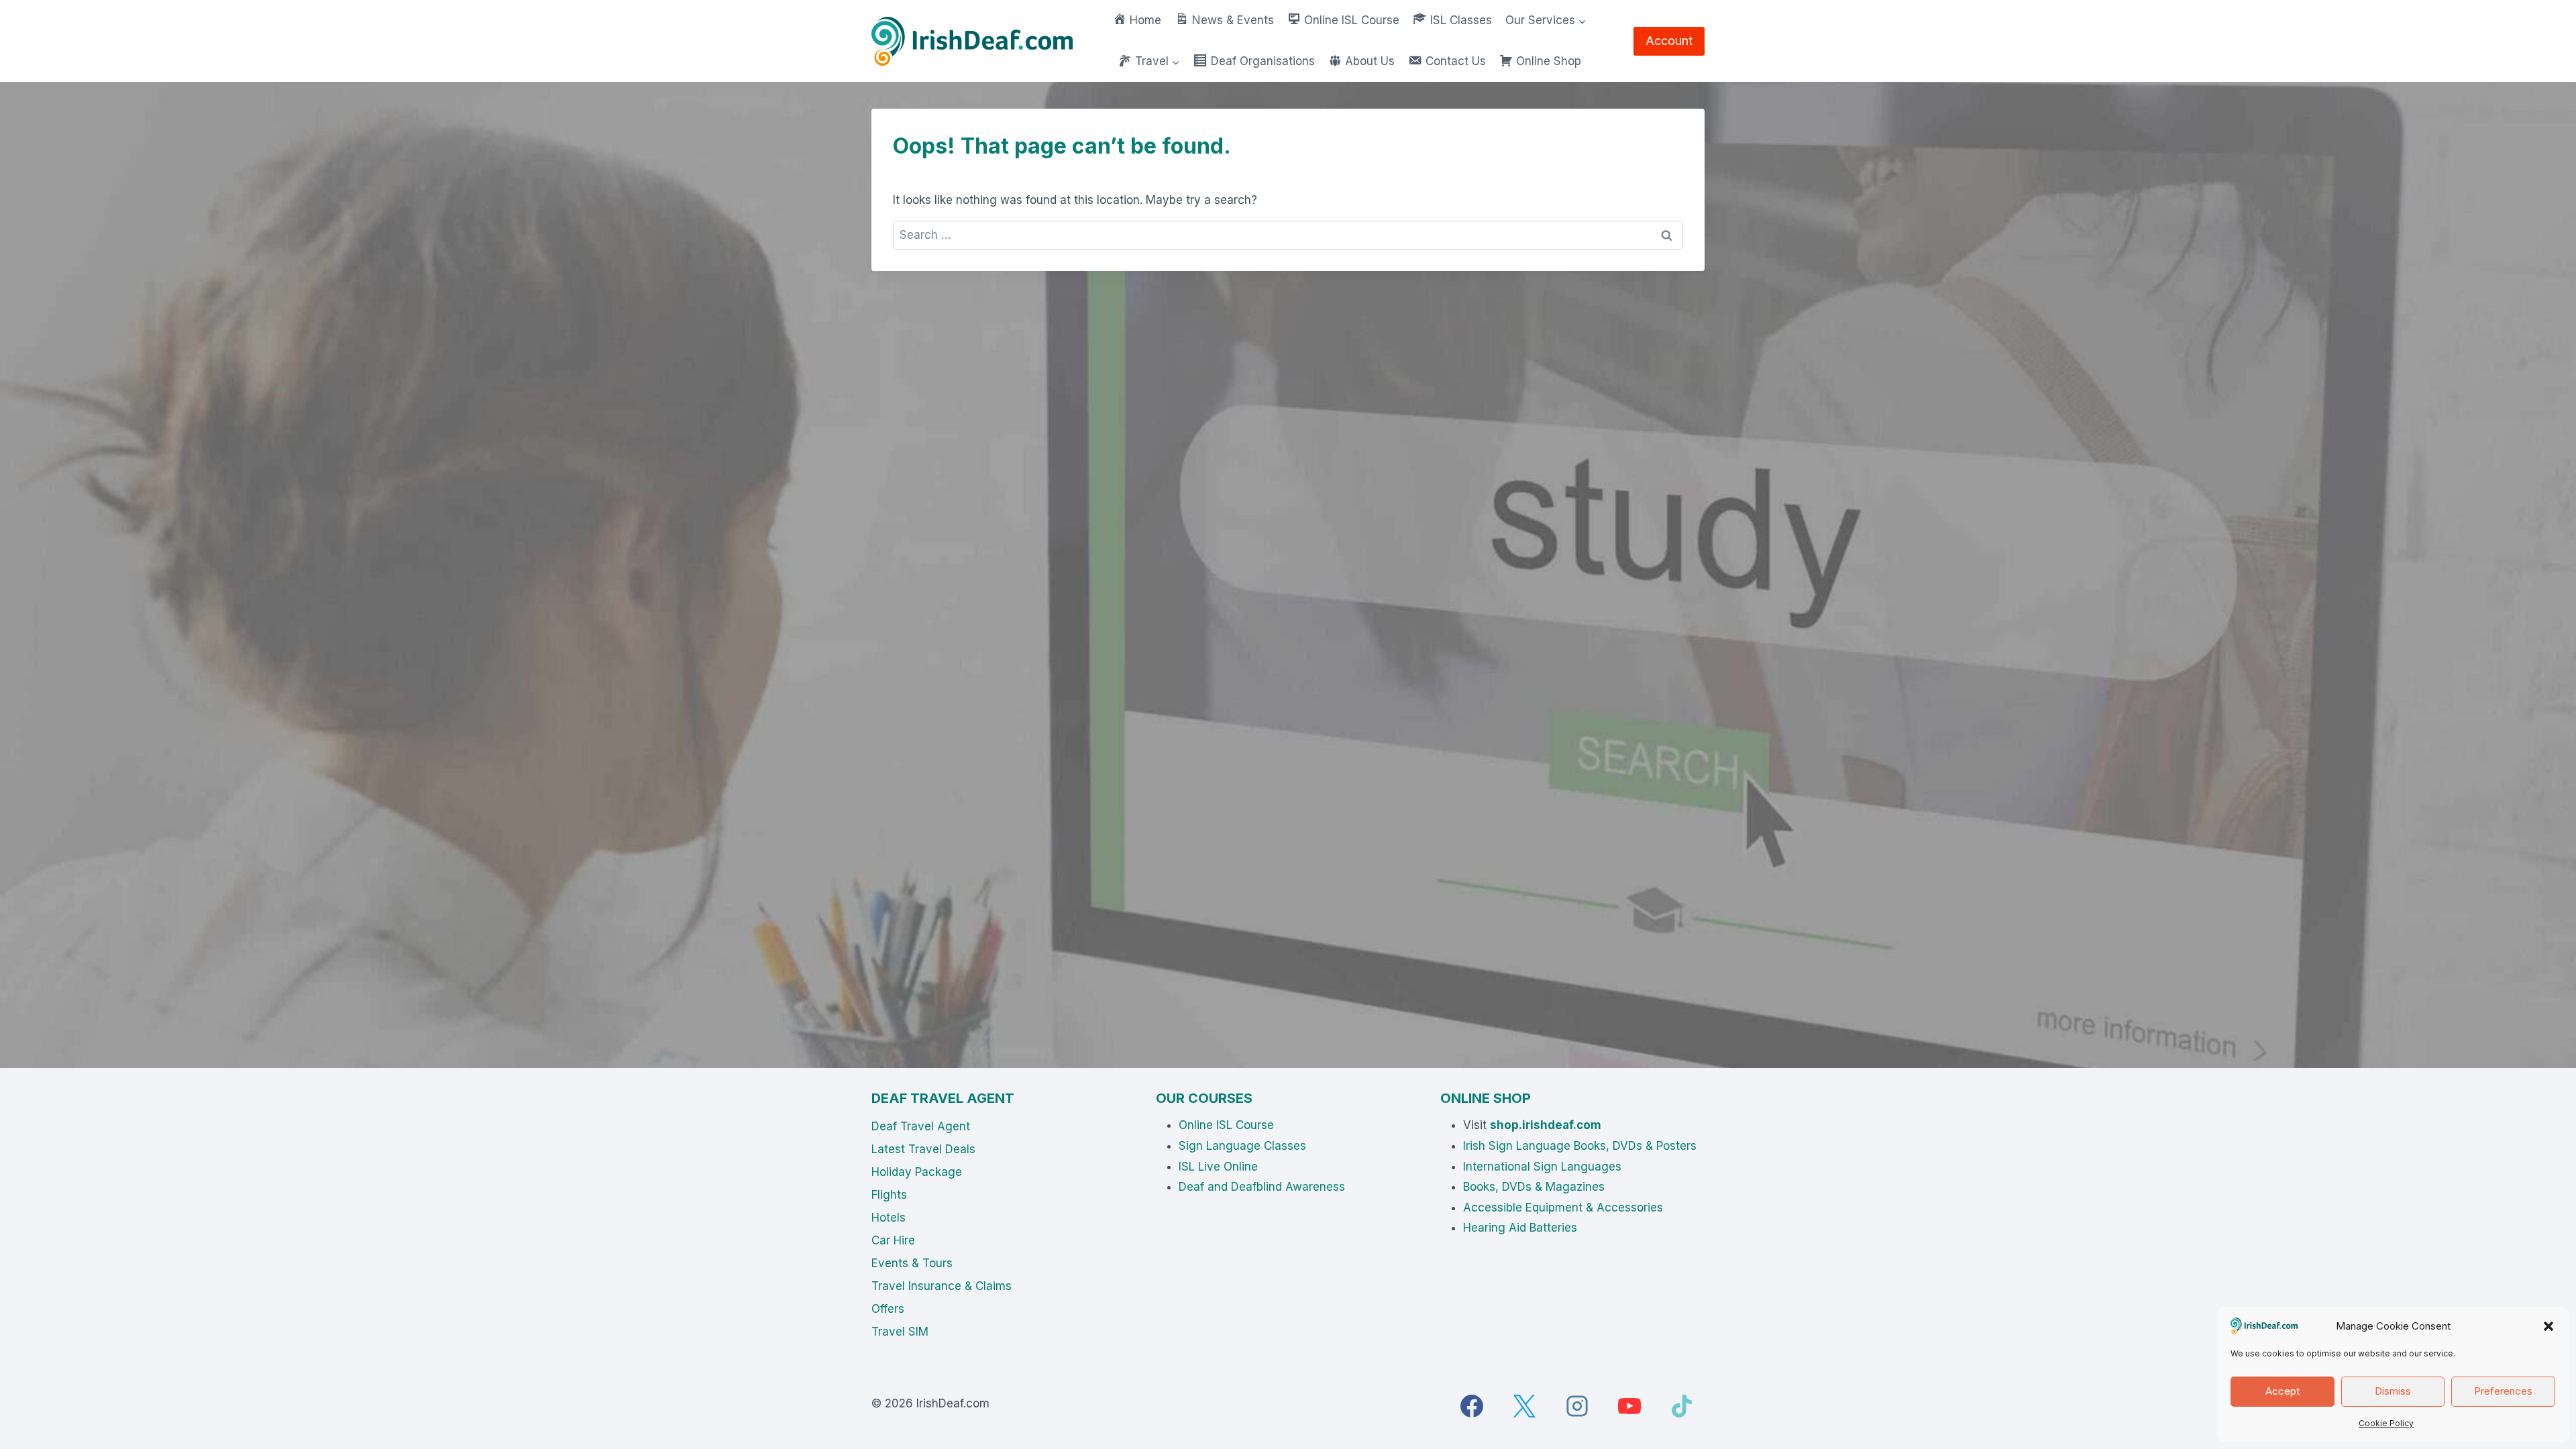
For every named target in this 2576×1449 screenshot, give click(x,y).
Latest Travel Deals (923, 1149)
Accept (2283, 1391)
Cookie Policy (2386, 1423)
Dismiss (2393, 1391)
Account (1669, 41)
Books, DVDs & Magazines (1534, 1187)
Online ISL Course (1226, 1125)
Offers (888, 1309)
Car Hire (893, 1240)
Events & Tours (912, 1263)
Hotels (889, 1218)
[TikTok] (1682, 1406)
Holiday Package (917, 1172)
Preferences (2503, 1391)
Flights (889, 1195)
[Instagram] (1577, 1406)
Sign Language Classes (1242, 1146)
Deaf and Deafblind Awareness (1262, 1187)
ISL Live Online (1218, 1167)
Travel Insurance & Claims (942, 1286)
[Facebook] (1472, 1406)
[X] (1524, 1406)
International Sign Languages (1542, 1167)
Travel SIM (900, 1332)
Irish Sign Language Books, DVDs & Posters (1580, 1146)
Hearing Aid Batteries (1520, 1228)
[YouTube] (1629, 1406)
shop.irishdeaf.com (1546, 1125)
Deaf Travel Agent (921, 1126)
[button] (2548, 1326)
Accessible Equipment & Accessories (1563, 1207)
